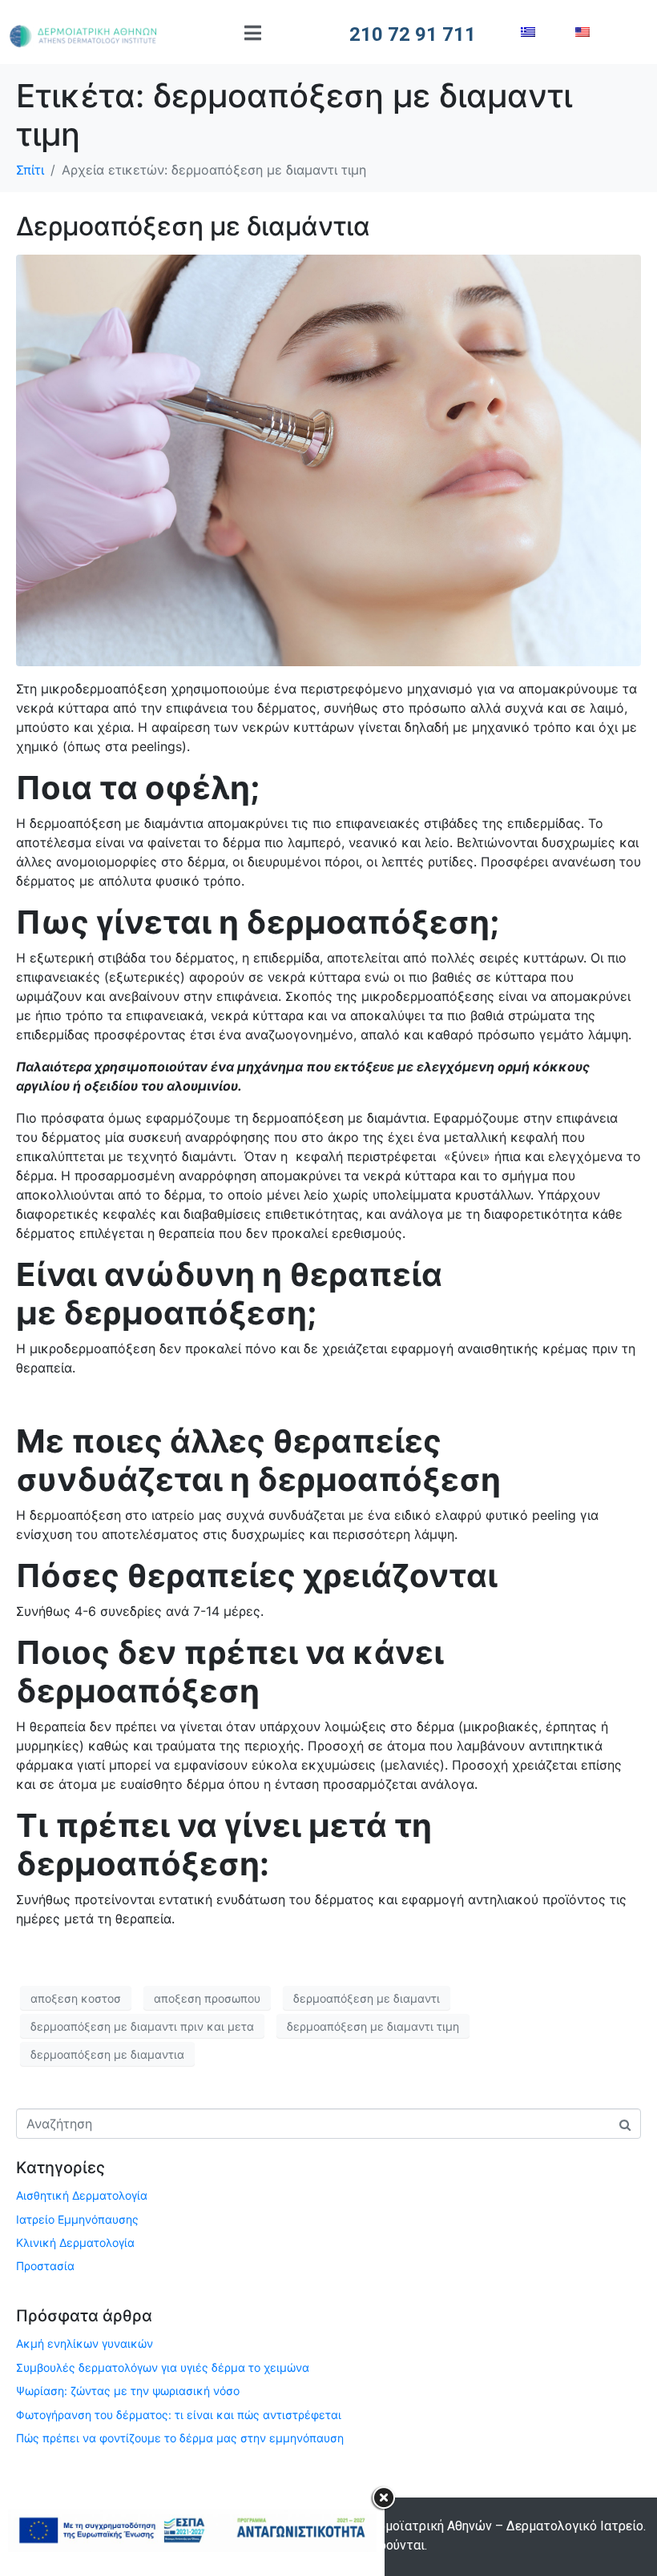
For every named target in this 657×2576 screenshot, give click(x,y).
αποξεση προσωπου (207, 1998)
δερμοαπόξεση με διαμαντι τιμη (373, 2026)
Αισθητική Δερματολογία (82, 2195)
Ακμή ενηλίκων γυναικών (85, 2343)
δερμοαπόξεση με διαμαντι (367, 1998)
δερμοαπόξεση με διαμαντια (107, 2054)
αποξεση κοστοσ (76, 1998)
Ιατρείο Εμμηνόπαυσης (77, 2219)
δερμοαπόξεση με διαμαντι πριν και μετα (142, 2026)
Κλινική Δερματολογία (75, 2242)
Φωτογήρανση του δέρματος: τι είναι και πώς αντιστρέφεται (179, 2415)
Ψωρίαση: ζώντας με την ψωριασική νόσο (128, 2391)
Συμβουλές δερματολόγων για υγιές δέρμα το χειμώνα (163, 2367)
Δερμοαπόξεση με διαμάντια (193, 226)
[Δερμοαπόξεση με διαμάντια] (328, 460)
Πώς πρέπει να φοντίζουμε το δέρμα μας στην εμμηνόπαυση (180, 2438)
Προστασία (45, 2266)
